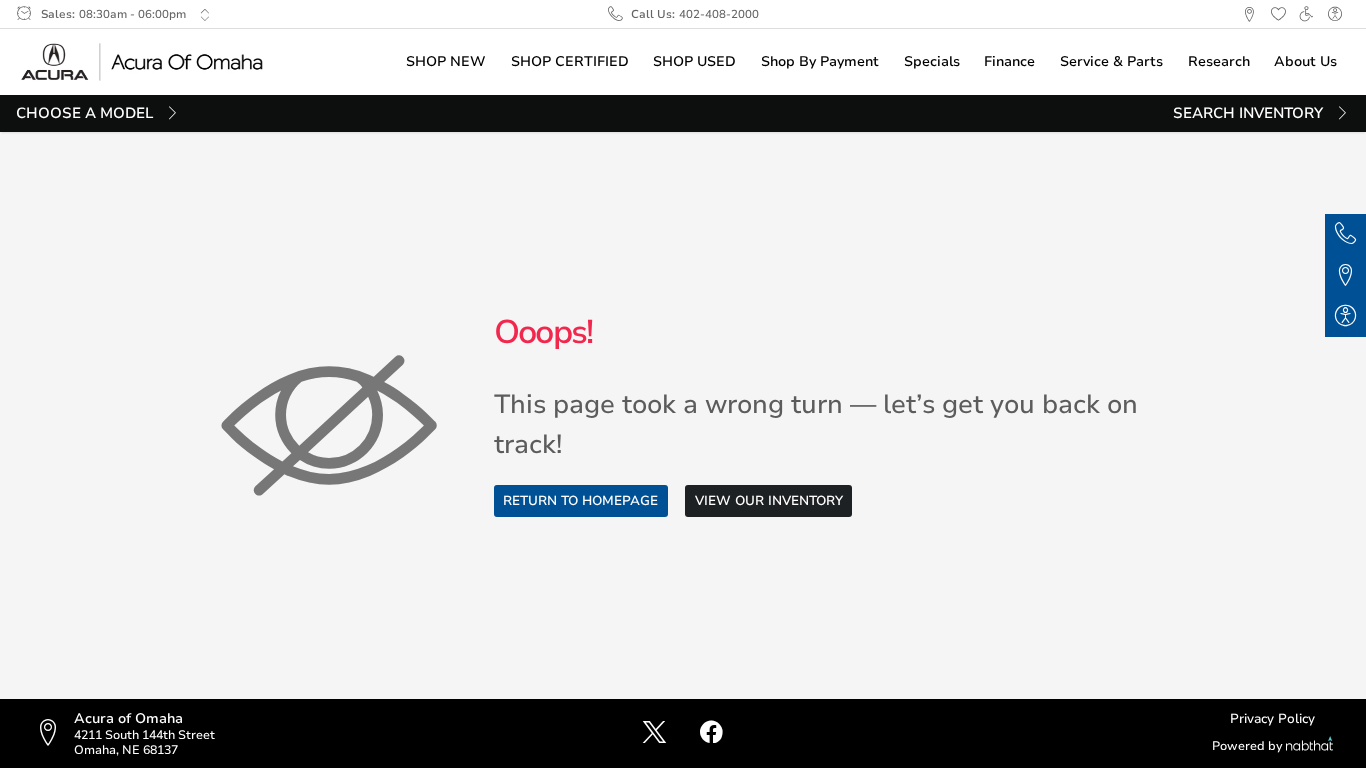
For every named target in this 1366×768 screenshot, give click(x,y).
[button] (1248, 14)
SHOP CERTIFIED (570, 61)
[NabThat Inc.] (1309, 746)
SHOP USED (694, 61)
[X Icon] (654, 733)
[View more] (204, 14)
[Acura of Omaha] (142, 61)
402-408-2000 (719, 14)
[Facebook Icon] (711, 733)
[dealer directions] (53, 733)
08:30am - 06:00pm (132, 14)
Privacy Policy (1272, 719)
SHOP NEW (446, 61)
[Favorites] (1277, 14)
